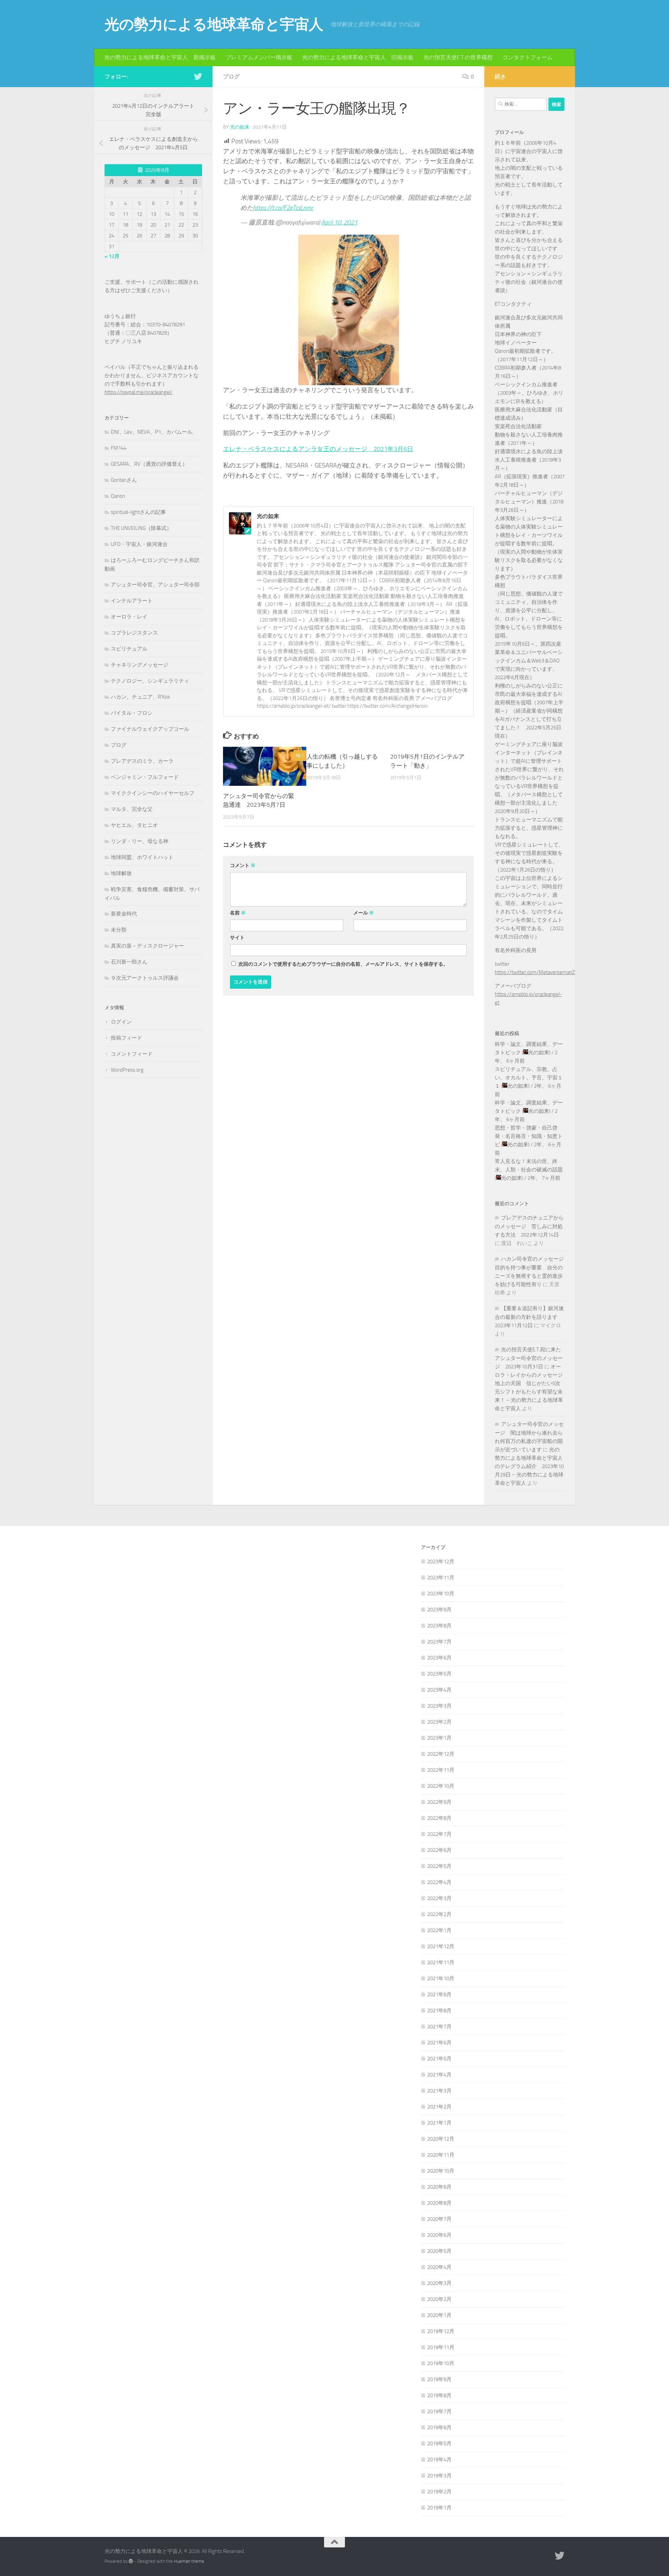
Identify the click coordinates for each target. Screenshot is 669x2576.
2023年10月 (441, 1594)
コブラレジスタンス (134, 633)
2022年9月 (439, 1802)
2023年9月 (439, 1610)
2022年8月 (439, 1818)
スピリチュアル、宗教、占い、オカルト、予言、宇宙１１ (529, 1078)
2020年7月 (439, 2219)
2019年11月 (441, 2347)
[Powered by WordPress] (131, 2561)
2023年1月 (439, 1738)
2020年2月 (439, 2299)
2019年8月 (439, 2395)
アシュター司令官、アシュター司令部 (155, 585)
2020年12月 (441, 2139)
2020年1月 (439, 2315)
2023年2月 (439, 1722)
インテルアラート (132, 601)
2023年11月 (441, 1578)
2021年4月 (439, 2075)
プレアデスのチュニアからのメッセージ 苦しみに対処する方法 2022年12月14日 (529, 1226)
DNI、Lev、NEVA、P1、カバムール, (152, 432)
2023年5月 (439, 1674)
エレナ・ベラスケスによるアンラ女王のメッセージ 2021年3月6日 (318, 449)
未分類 (119, 930)
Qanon (118, 496)
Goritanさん (124, 480)
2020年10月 (441, 2171)
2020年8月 (439, 2203)
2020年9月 (439, 2187)
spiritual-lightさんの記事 (138, 512)
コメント (243, 865)
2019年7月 (439, 2411)
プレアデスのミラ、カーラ (142, 761)
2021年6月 (439, 2043)
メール (364, 913)
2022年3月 (439, 1898)
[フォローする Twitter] (198, 76)
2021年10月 (441, 1978)
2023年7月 (439, 1642)
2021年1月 (439, 2123)
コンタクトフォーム (528, 57)
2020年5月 (439, 2251)
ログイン (121, 1022)
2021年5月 (439, 2059)
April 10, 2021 (339, 222)
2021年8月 (439, 2011)
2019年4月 (439, 2460)
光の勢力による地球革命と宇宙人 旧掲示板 (358, 57)
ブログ (231, 77)
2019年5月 (439, 2444)
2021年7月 (439, 2027)
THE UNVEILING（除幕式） (141, 528)
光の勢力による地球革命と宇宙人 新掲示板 (160, 57)
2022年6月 (439, 1850)
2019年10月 (441, 2363)
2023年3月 (439, 1706)
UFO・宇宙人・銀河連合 (139, 544)
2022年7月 (439, 1834)
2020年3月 (439, 2283)
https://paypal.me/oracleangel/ (139, 392)
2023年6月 (439, 1658)
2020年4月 (439, 2267)
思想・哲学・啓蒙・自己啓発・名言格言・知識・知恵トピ (529, 1136)
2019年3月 (439, 2476)
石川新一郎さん (129, 962)
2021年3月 (439, 2091)
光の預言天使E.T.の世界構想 (458, 57)
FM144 (119, 448)
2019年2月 (439, 2492)
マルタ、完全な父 (132, 809)
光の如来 (240, 127)
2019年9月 (439, 2379)
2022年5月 (439, 1866)
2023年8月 (439, 1626)
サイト (237, 938)
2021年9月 (439, 1994)
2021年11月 (441, 1962)
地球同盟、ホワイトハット (142, 857)
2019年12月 (441, 2331)
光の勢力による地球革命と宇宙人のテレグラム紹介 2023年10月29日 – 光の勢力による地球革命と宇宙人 (529, 1466)
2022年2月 (439, 1914)
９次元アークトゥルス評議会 (145, 978)
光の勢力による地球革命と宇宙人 (214, 24)
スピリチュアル (129, 649)
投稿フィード (126, 1038)
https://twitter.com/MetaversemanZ (535, 972)
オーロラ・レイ (129, 617)
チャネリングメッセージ (140, 665)
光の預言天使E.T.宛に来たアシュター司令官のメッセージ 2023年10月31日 (529, 1358)
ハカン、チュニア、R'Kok (140, 697)
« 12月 (112, 256)
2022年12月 (441, 1754)
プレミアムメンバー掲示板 (259, 57)
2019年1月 (439, 2508)
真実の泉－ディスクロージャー (147, 946)
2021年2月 (439, 2107)
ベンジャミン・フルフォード (145, 777)
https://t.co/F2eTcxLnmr (283, 208)
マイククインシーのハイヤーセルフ (153, 793)
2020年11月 (441, 2155)
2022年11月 (441, 1770)
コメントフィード (132, 1054)
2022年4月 (439, 1882)
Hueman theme (189, 2561)
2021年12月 (441, 1946)
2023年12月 (441, 1561)
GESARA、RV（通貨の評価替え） (149, 464)
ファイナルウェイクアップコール (150, 729)
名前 (238, 913)
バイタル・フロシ (132, 713)
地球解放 (121, 873)
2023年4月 (439, 1690)
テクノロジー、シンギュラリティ (150, 681)
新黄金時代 (124, 914)
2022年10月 (441, 1786)
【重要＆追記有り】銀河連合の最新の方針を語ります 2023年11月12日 (529, 1317)
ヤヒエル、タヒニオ (134, 825)
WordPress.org (127, 1070)
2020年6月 (439, 2235)
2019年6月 (439, 2427)
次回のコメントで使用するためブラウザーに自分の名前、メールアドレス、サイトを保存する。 (343, 964)
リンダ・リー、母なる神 (140, 841)
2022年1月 (439, 1930)
